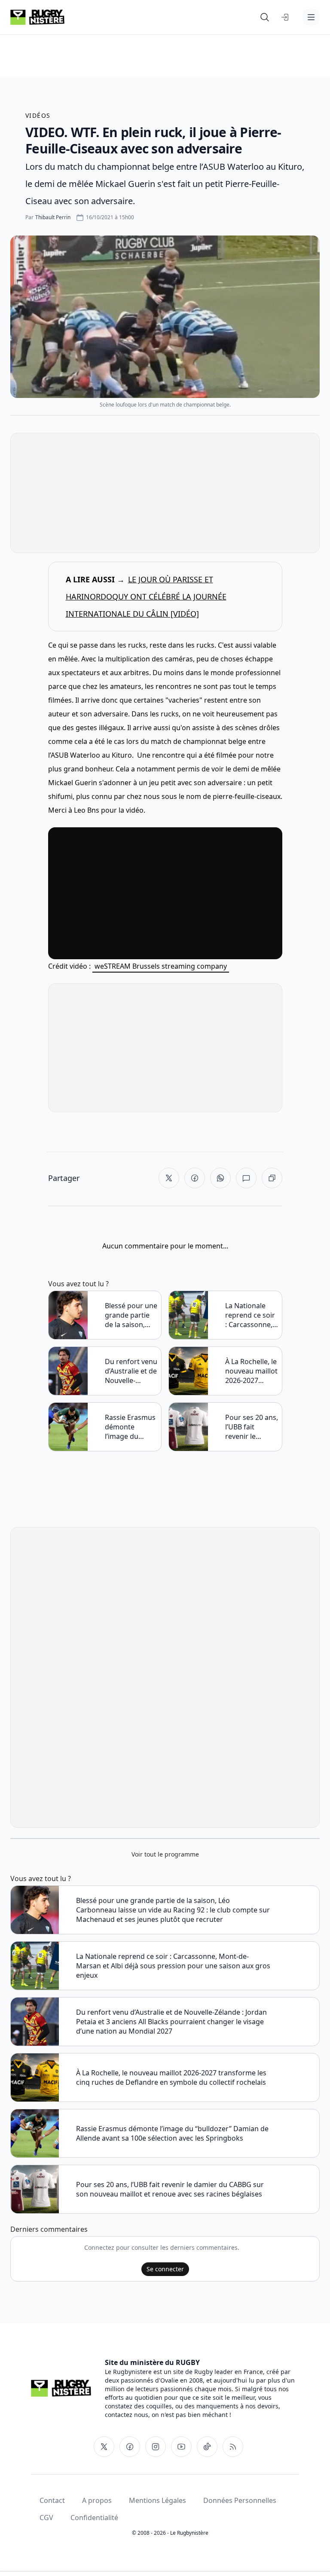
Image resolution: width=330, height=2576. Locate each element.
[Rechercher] (265, 17)
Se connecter (165, 2269)
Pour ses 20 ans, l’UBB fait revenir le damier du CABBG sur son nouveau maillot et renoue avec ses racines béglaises (252, 1427)
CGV (46, 2518)
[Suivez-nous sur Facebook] (130, 2447)
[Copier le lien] (272, 1178)
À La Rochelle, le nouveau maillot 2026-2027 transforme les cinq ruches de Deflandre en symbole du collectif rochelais (251, 1371)
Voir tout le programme (165, 1854)
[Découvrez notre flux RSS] (233, 2447)
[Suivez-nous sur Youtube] (181, 2447)
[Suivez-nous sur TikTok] (207, 2447)
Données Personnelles (240, 2500)
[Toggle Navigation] (311, 17)
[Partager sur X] (169, 1178)
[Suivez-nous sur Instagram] (156, 2447)
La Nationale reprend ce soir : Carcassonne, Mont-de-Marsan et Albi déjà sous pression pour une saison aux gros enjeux (250, 1315)
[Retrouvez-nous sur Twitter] (104, 2447)
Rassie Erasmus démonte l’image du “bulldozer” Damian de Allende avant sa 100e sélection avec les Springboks (131, 1427)
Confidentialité (94, 2518)
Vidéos (38, 115)
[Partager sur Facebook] (195, 1178)
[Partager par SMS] (246, 1178)
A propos (97, 2500)
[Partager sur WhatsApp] (220, 1178)
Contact (52, 2500)
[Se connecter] (285, 17)
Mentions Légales (157, 2500)
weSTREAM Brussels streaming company (161, 966)
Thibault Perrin (53, 217)
